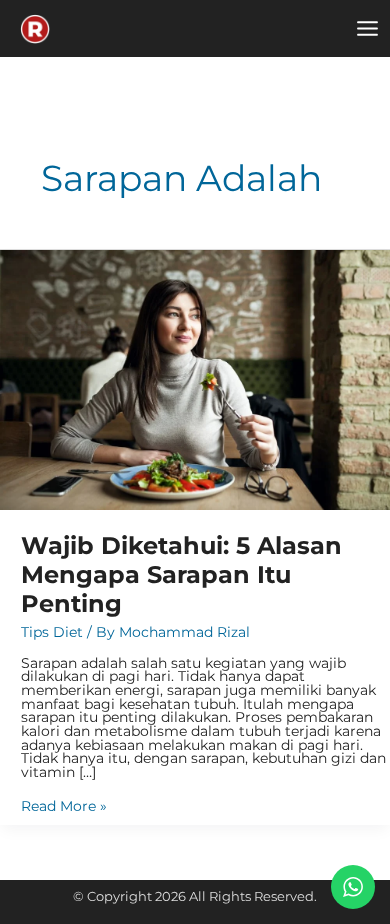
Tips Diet (52, 632)
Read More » (64, 807)
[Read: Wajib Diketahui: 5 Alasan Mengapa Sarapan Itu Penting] (195, 379)
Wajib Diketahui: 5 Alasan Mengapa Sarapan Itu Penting (181, 574)
